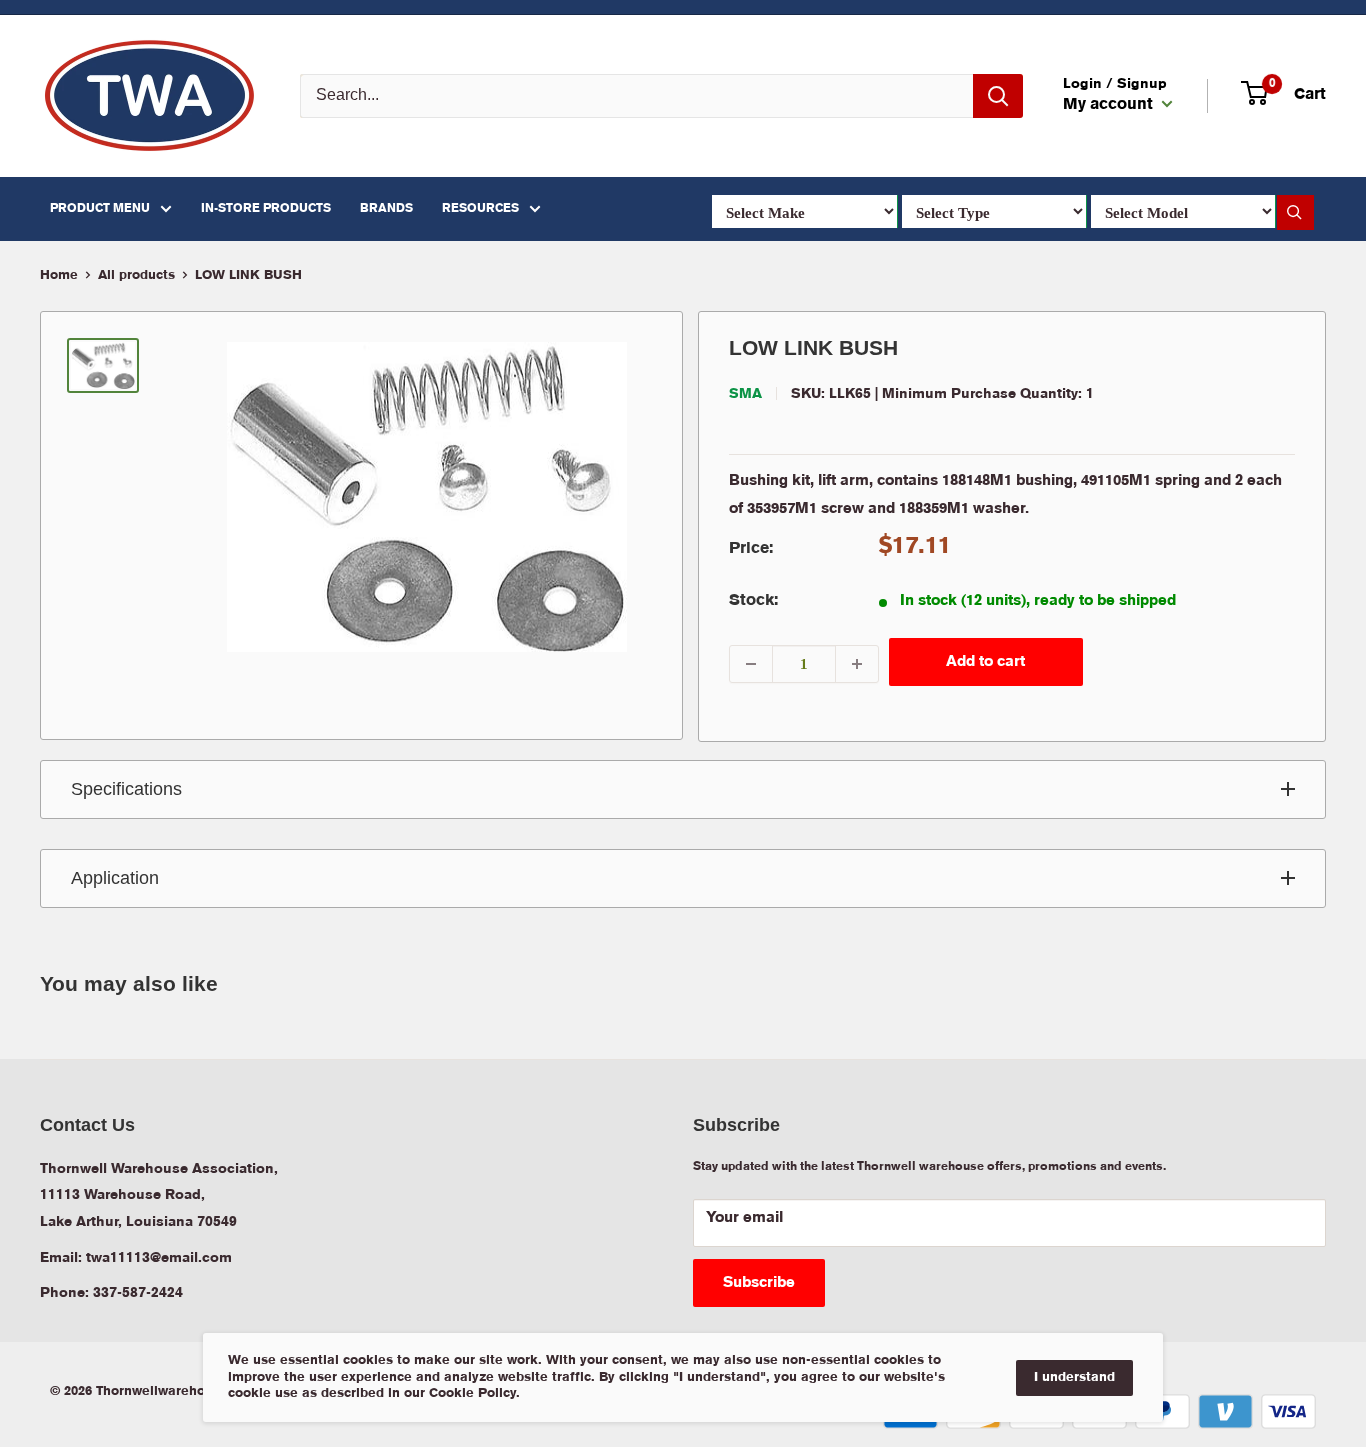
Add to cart (985, 662)
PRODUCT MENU (100, 208)
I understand (1074, 1377)
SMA (745, 394)
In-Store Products (266, 208)
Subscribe (759, 1283)
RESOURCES (480, 208)
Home (59, 275)
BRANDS (386, 208)
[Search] (998, 96)
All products (136, 275)
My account (1110, 105)
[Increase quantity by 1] (857, 664)
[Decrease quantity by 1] (751, 664)
